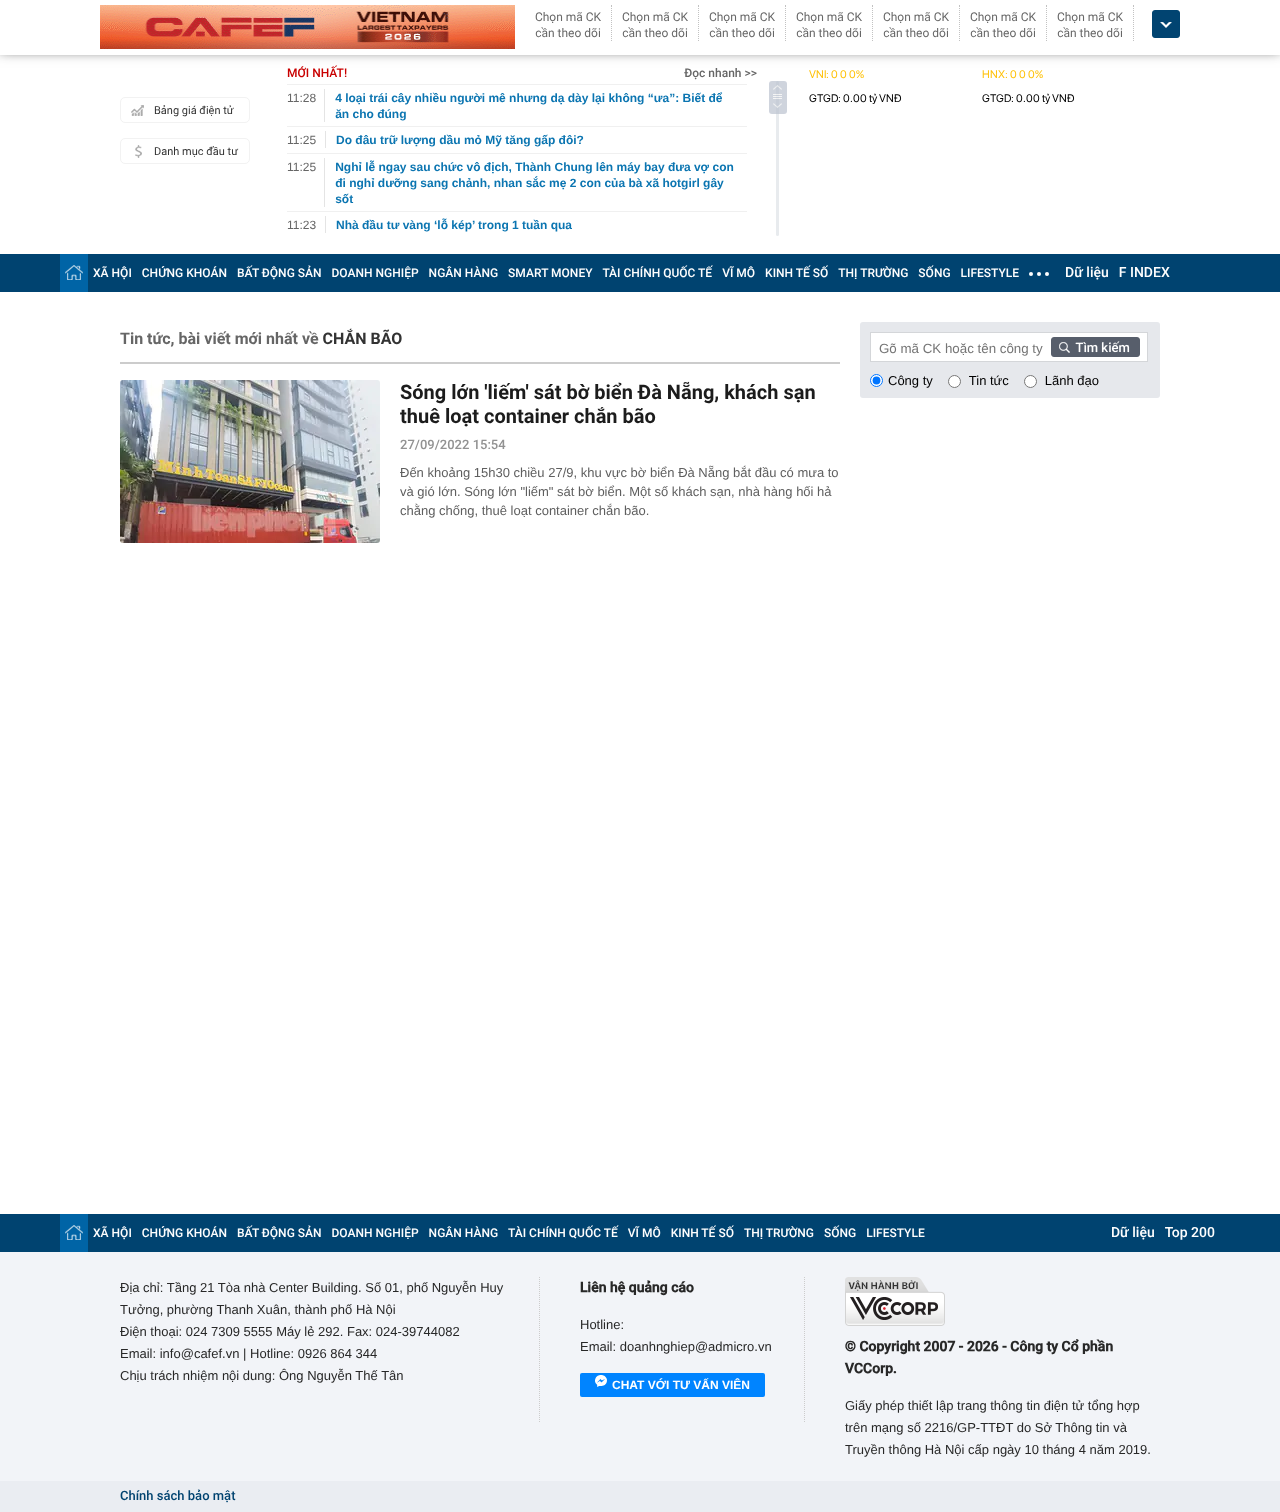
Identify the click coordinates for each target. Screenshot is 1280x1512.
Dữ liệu (1087, 273)
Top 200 (1190, 1233)
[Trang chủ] (74, 272)
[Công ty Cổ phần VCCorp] (1002, 1301)
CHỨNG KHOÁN (184, 273)
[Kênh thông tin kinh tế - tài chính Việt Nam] (307, 27)
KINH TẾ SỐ (796, 273)
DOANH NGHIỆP (375, 273)
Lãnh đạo (1072, 380)
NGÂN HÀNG (464, 273)
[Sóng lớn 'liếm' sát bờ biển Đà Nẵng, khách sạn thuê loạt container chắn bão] (250, 461)
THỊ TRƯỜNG (873, 273)
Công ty (910, 380)
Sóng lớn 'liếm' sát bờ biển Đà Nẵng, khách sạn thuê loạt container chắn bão (608, 404)
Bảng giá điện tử (194, 110)
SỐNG (934, 273)
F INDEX (1144, 273)
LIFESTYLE (990, 273)
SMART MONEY (550, 273)
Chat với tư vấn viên (681, 1385)
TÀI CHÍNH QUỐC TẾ (657, 273)
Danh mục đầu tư (196, 151)
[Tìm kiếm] (1096, 347)
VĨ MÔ (738, 273)
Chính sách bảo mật (177, 1496)
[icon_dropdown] (1166, 24)
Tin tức (989, 380)
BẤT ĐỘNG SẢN (279, 273)
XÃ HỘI (112, 273)
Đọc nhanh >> (720, 73)
